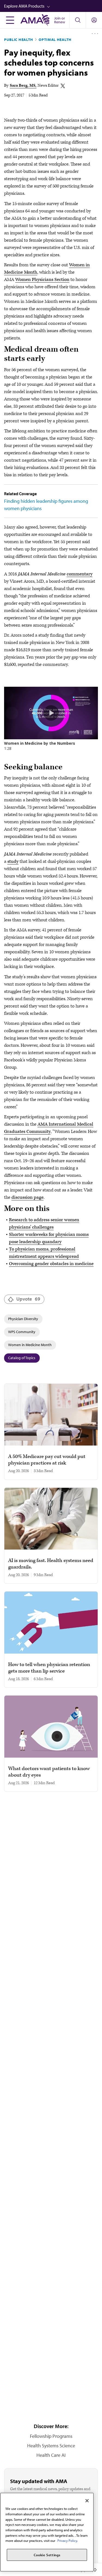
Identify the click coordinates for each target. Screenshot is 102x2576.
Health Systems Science (51, 2446)
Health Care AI (51, 2455)
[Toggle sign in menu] (94, 20)
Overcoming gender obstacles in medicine (51, 1264)
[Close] (87, 2501)
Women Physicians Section (42, 280)
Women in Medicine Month (30, 1345)
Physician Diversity (23, 1319)
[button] (53, 6)
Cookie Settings (47, 2555)
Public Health (19, 40)
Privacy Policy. (68, 2541)
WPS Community (22, 1332)
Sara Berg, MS (23, 85)
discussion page (27, 1197)
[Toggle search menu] (78, 20)
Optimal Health (55, 40)
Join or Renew (60, 20)
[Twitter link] (63, 86)
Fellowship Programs (51, 2436)
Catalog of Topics (22, 1358)
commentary (80, 574)
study (13, 861)
